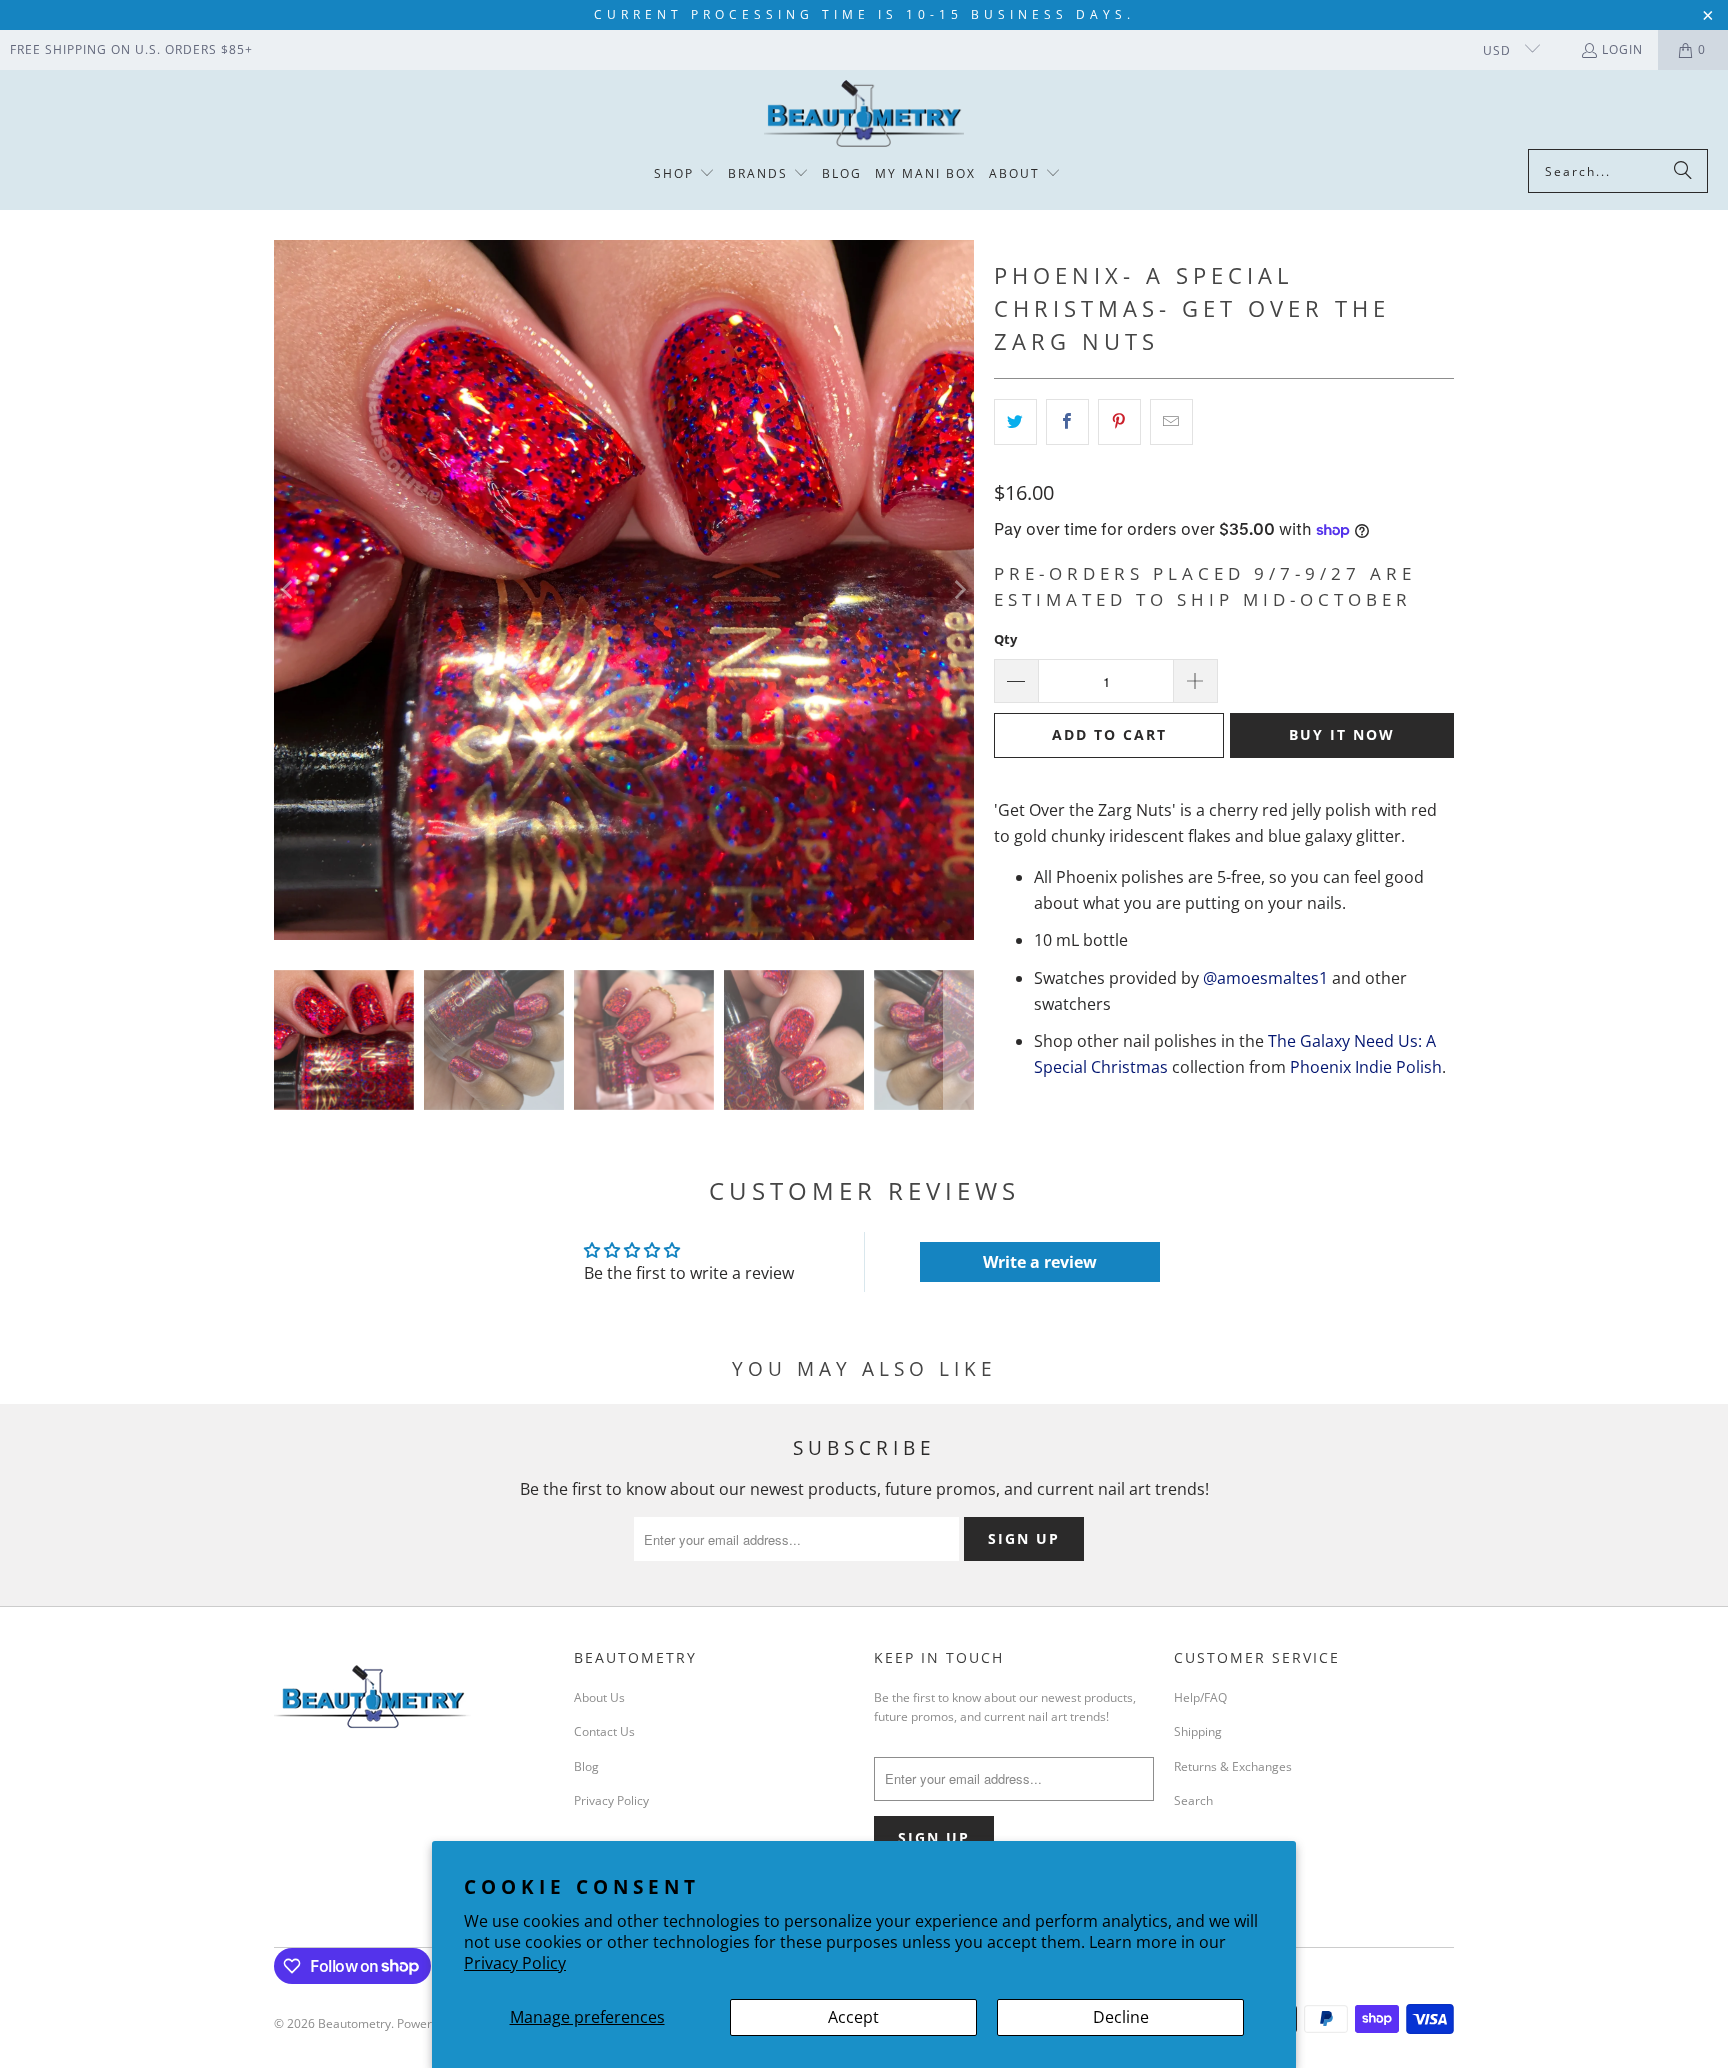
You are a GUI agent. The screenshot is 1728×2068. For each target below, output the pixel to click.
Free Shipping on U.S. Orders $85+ (131, 49)
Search (1193, 1800)
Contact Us (604, 1731)
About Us (599, 1697)
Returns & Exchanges (1233, 1766)
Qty (1005, 639)
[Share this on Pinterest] (1119, 422)
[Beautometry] (864, 114)
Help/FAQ (1200, 1697)
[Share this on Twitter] (1015, 422)
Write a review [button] (1040, 1262)
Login (1622, 49)
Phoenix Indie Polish (1366, 1067)
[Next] (959, 590)
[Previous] (289, 590)
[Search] (1683, 171)
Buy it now (1342, 734)
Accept (853, 2017)
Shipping (1198, 1731)
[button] (684, 174)
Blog (586, 1766)
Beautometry (354, 2023)
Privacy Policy (515, 1963)
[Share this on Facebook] (1067, 422)
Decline (1121, 2017)
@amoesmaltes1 (1265, 978)
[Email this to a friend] (1171, 422)
